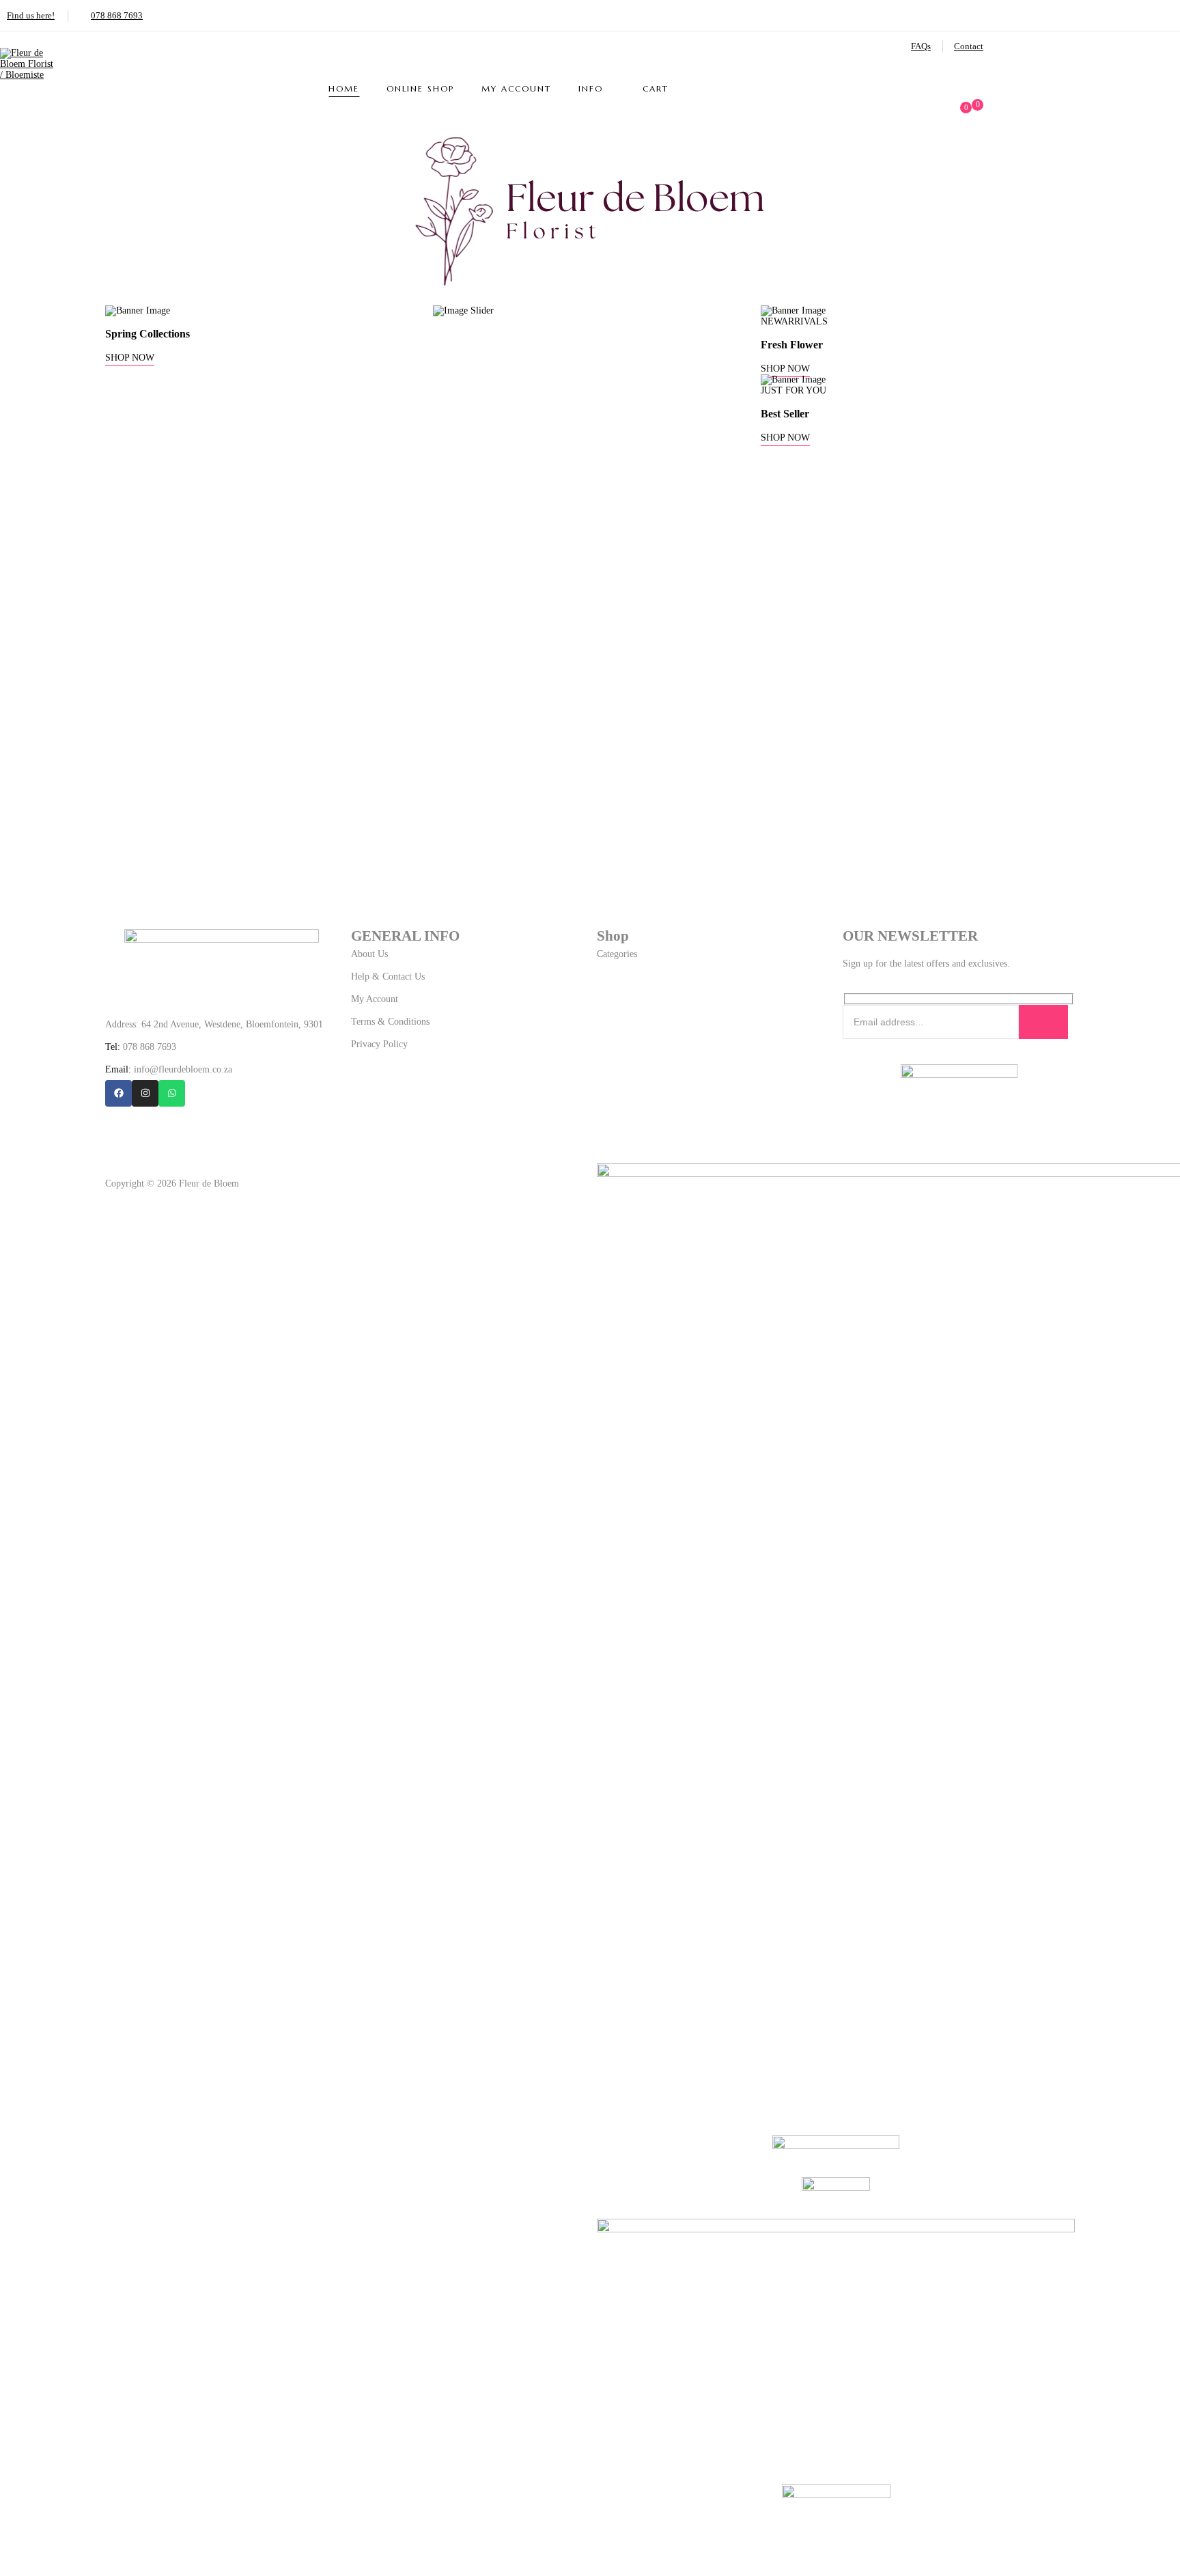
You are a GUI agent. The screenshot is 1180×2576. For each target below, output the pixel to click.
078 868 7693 (117, 15)
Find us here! (31, 15)
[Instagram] (145, 1093)
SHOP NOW (130, 358)
